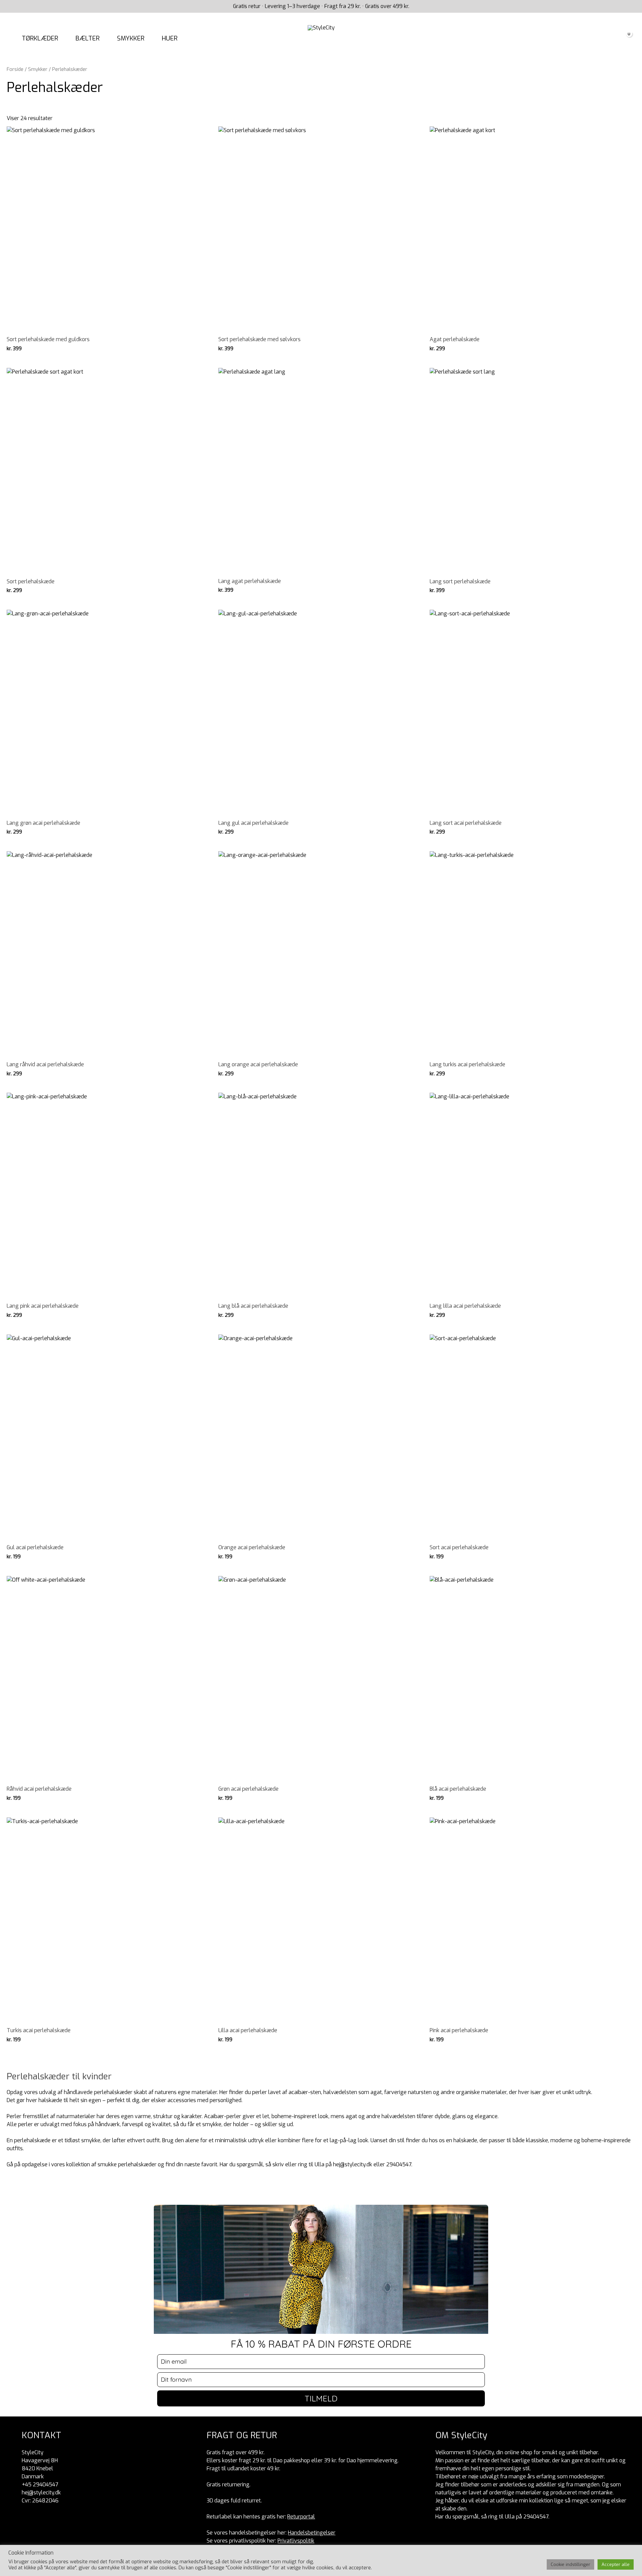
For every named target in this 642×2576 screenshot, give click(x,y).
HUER (170, 38)
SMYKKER (131, 38)
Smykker (38, 69)
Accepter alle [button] (616, 2564)
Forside (15, 69)
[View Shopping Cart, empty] (625, 39)
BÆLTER (88, 38)
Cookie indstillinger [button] (570, 2564)
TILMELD (321, 2398)
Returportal (301, 2517)
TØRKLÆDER (40, 38)
